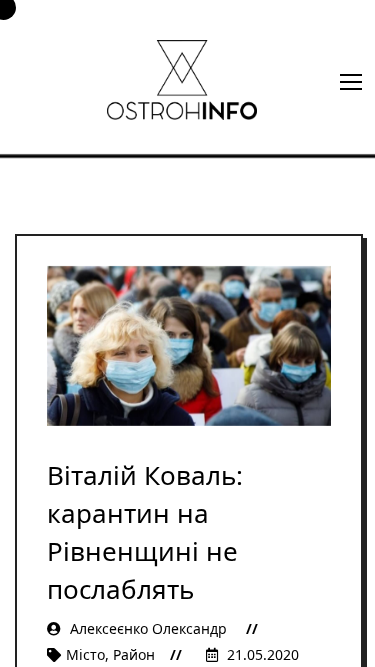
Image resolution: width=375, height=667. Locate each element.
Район (134, 654)
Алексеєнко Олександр (148, 628)
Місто (85, 654)
